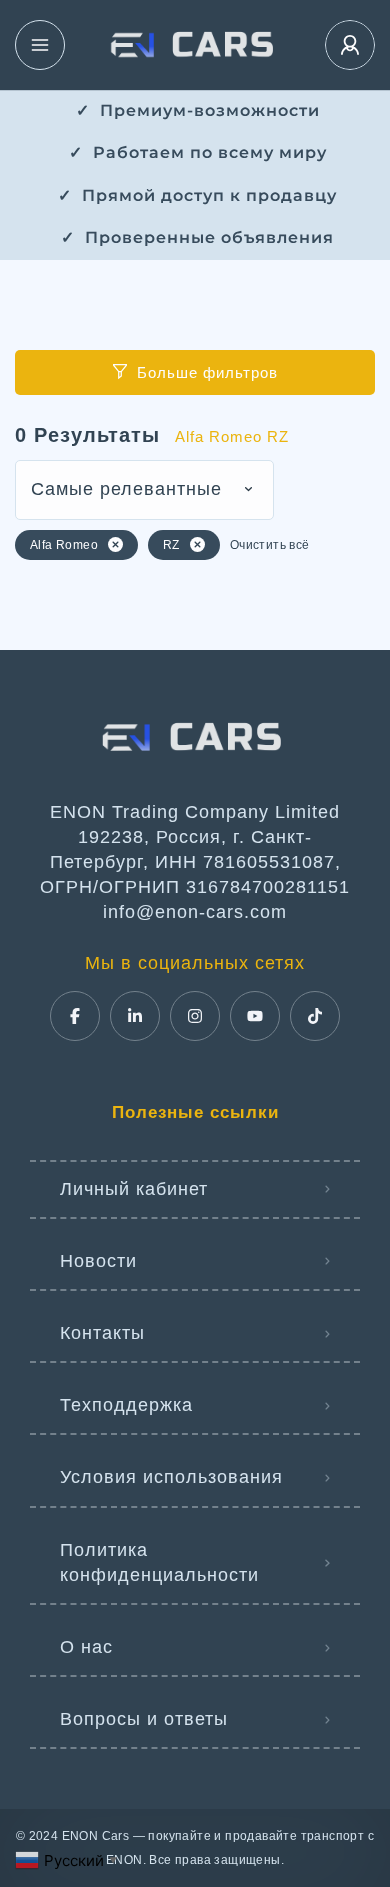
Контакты (102, 1333)
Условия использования (171, 1477)
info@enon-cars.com (195, 912)
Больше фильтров (207, 372)
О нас (86, 1647)
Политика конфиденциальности (159, 1562)
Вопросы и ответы (144, 1719)
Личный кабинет (134, 1189)
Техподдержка (126, 1405)
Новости (98, 1261)
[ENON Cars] (195, 45)
